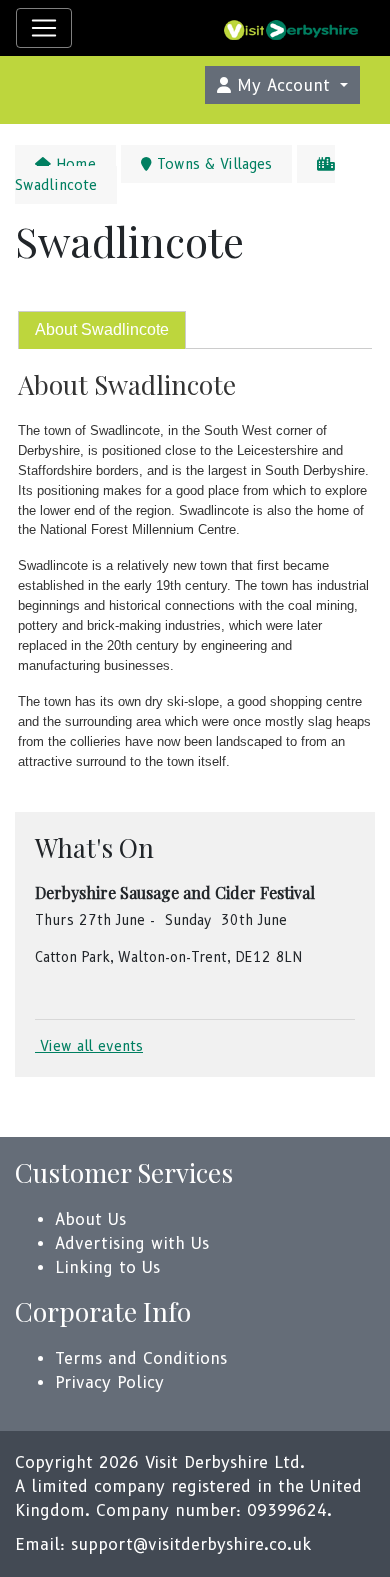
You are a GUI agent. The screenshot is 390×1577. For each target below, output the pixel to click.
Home (73, 164)
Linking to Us (107, 1267)
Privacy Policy (109, 1382)
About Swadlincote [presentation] (102, 329)
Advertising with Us (132, 1243)
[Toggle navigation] (44, 28)
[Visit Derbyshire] (291, 28)
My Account (283, 85)
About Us (90, 1219)
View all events (89, 1046)
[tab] (102, 330)
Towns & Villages (212, 164)
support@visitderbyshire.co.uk (191, 1544)
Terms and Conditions (141, 1358)
